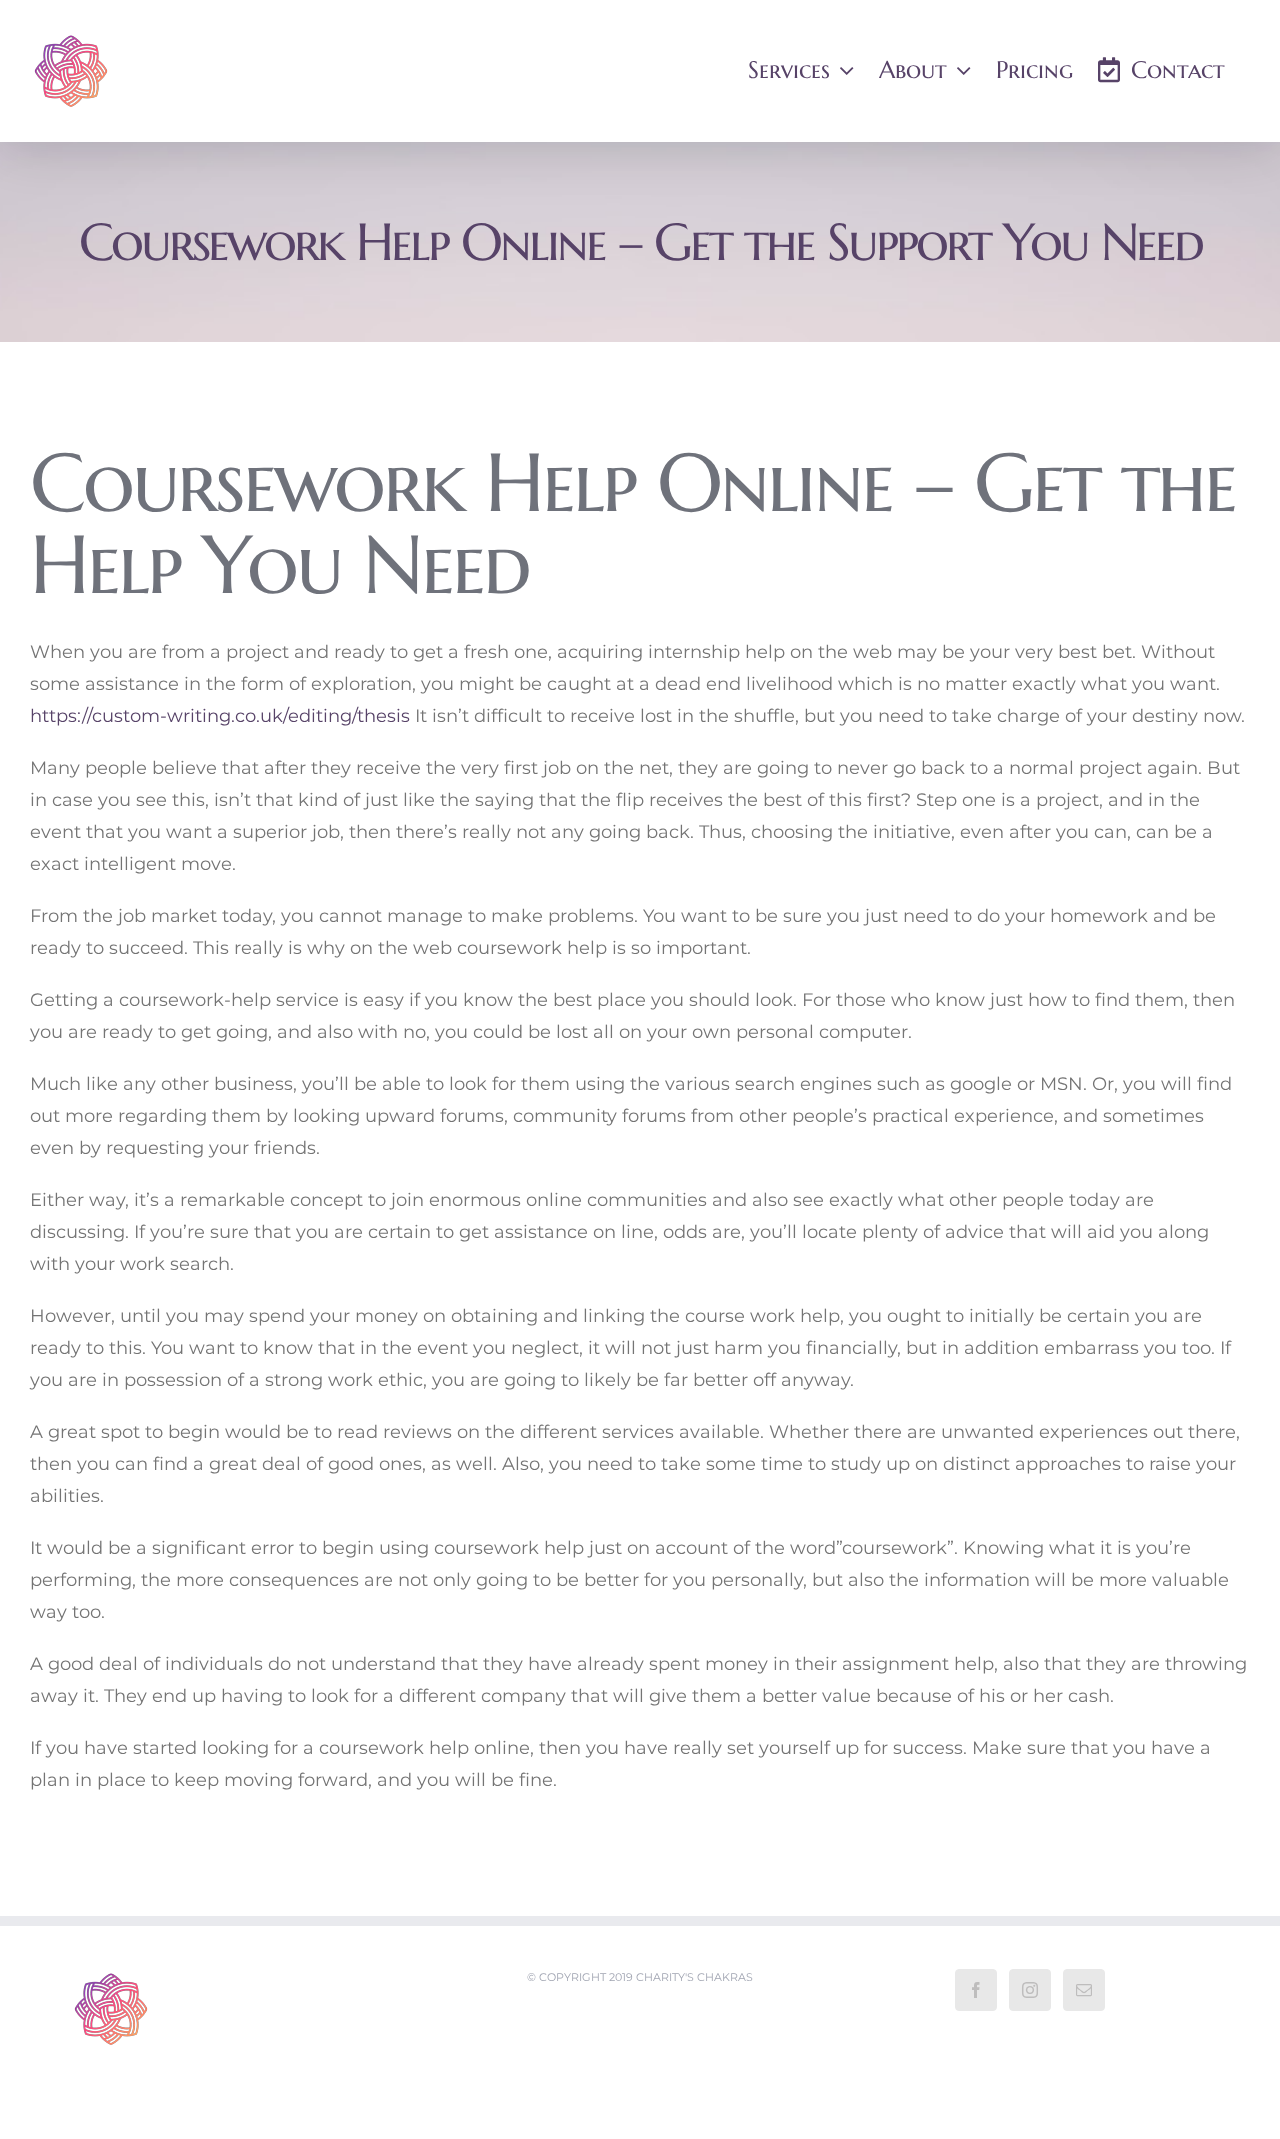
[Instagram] (1030, 1990)
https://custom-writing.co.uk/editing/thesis (220, 716)
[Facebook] (976, 1990)
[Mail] (1084, 1990)
